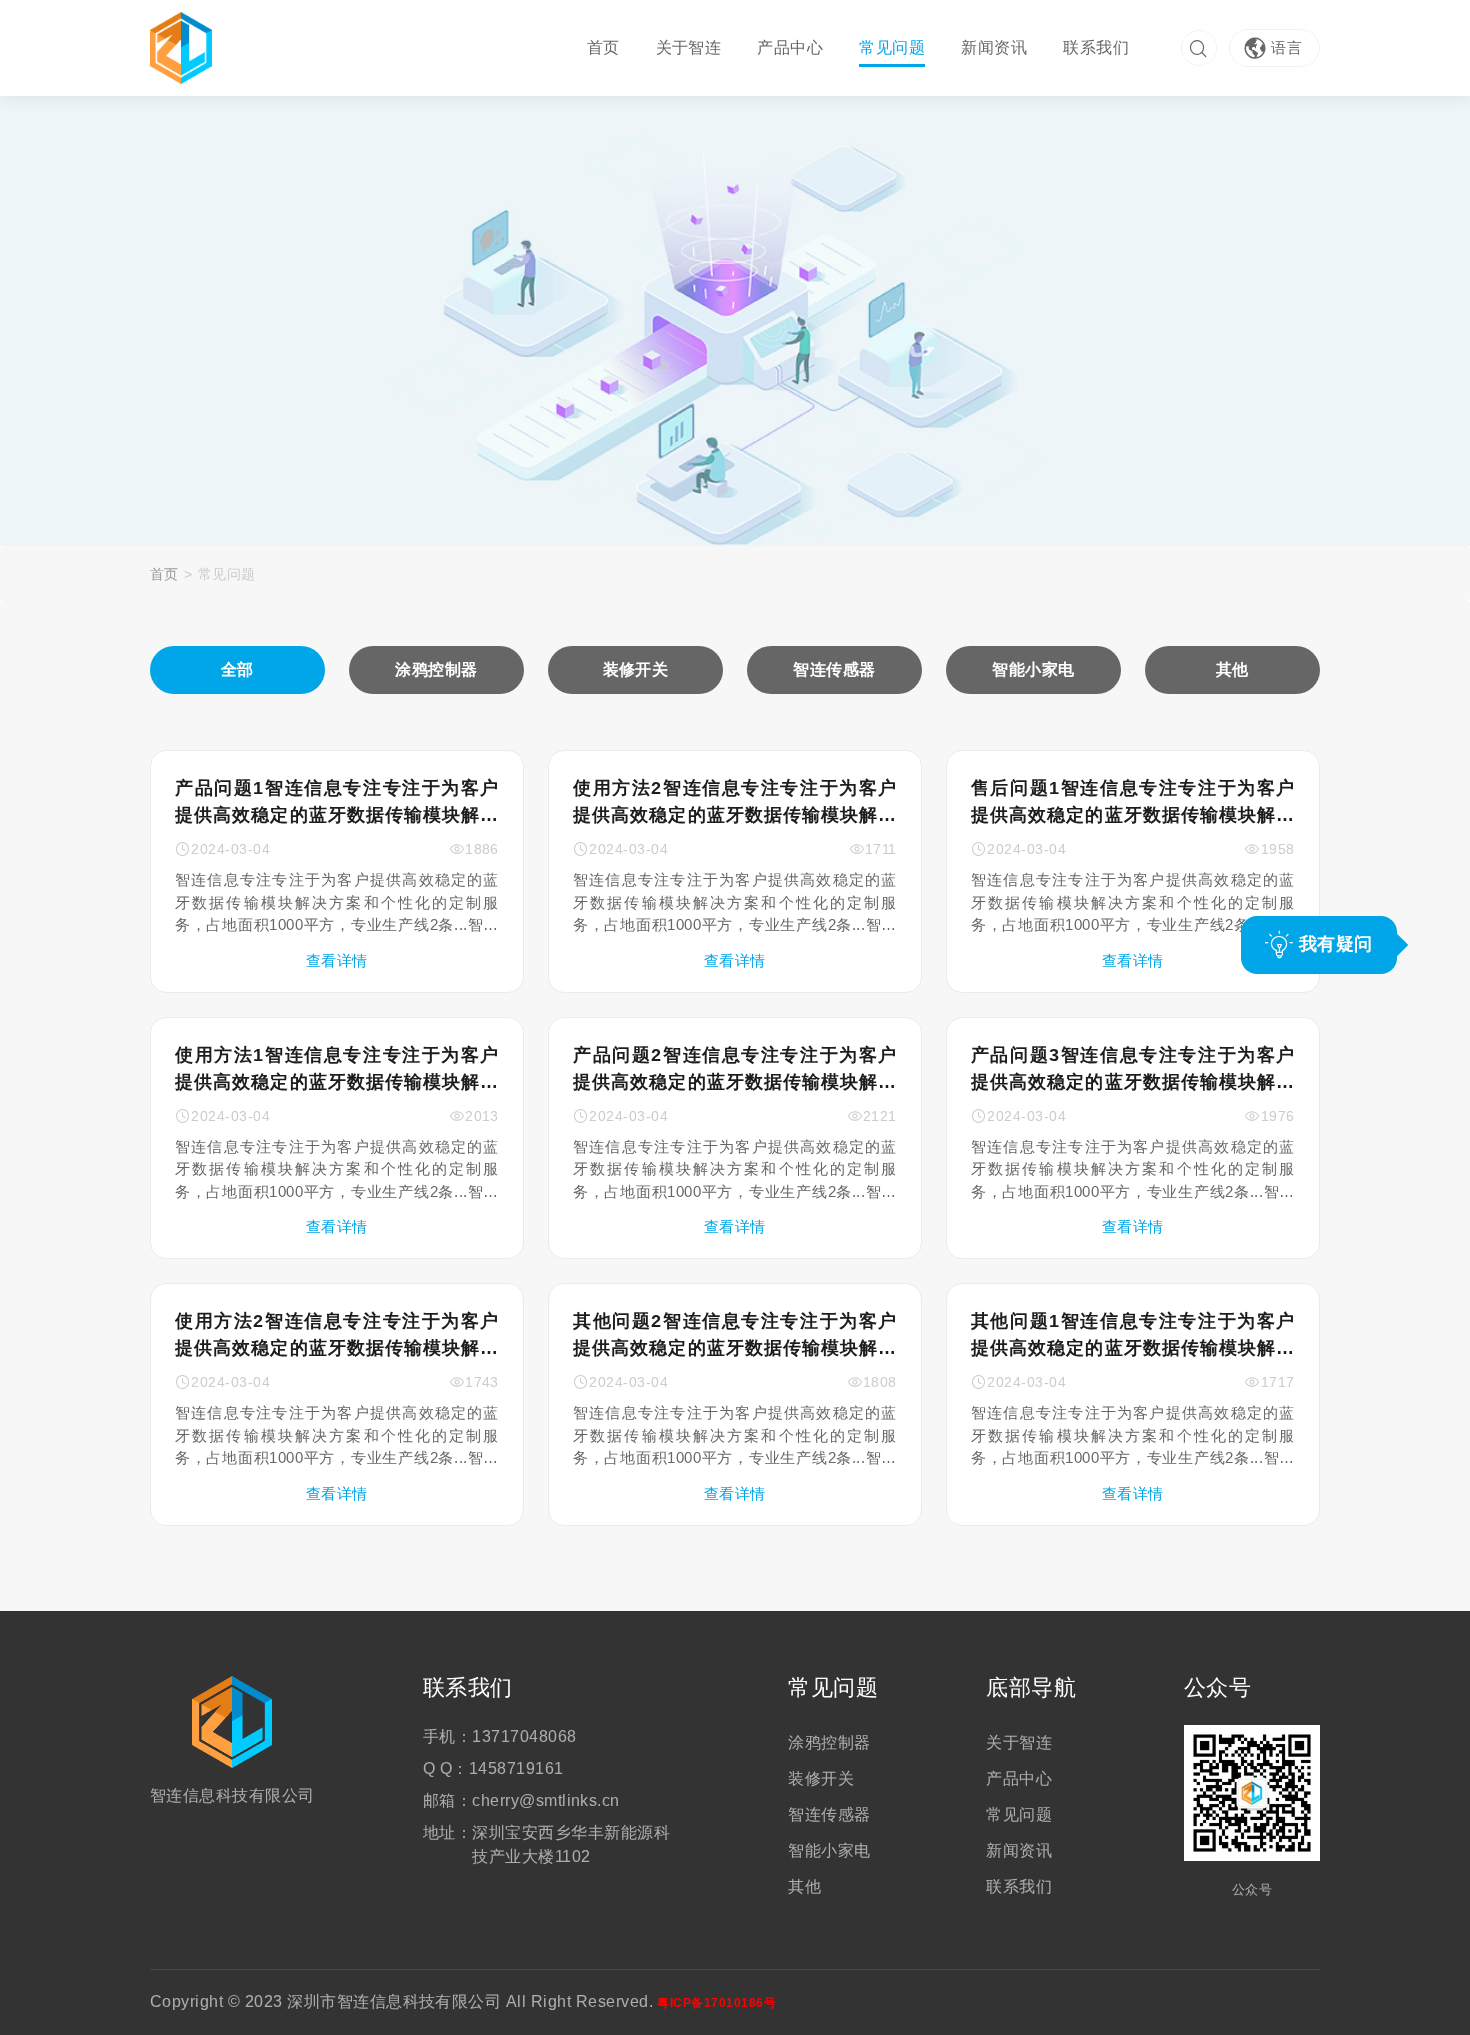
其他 (804, 1886)
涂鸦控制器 (829, 1742)
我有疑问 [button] (1332, 944)
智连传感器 (829, 1814)
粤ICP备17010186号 (716, 2003)
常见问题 (892, 47)
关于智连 (689, 47)
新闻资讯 (994, 47)
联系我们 (1096, 47)
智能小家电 (829, 1850)
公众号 (1217, 1688)
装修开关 (821, 1778)
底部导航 (1031, 1688)
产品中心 (790, 47)
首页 (603, 47)
